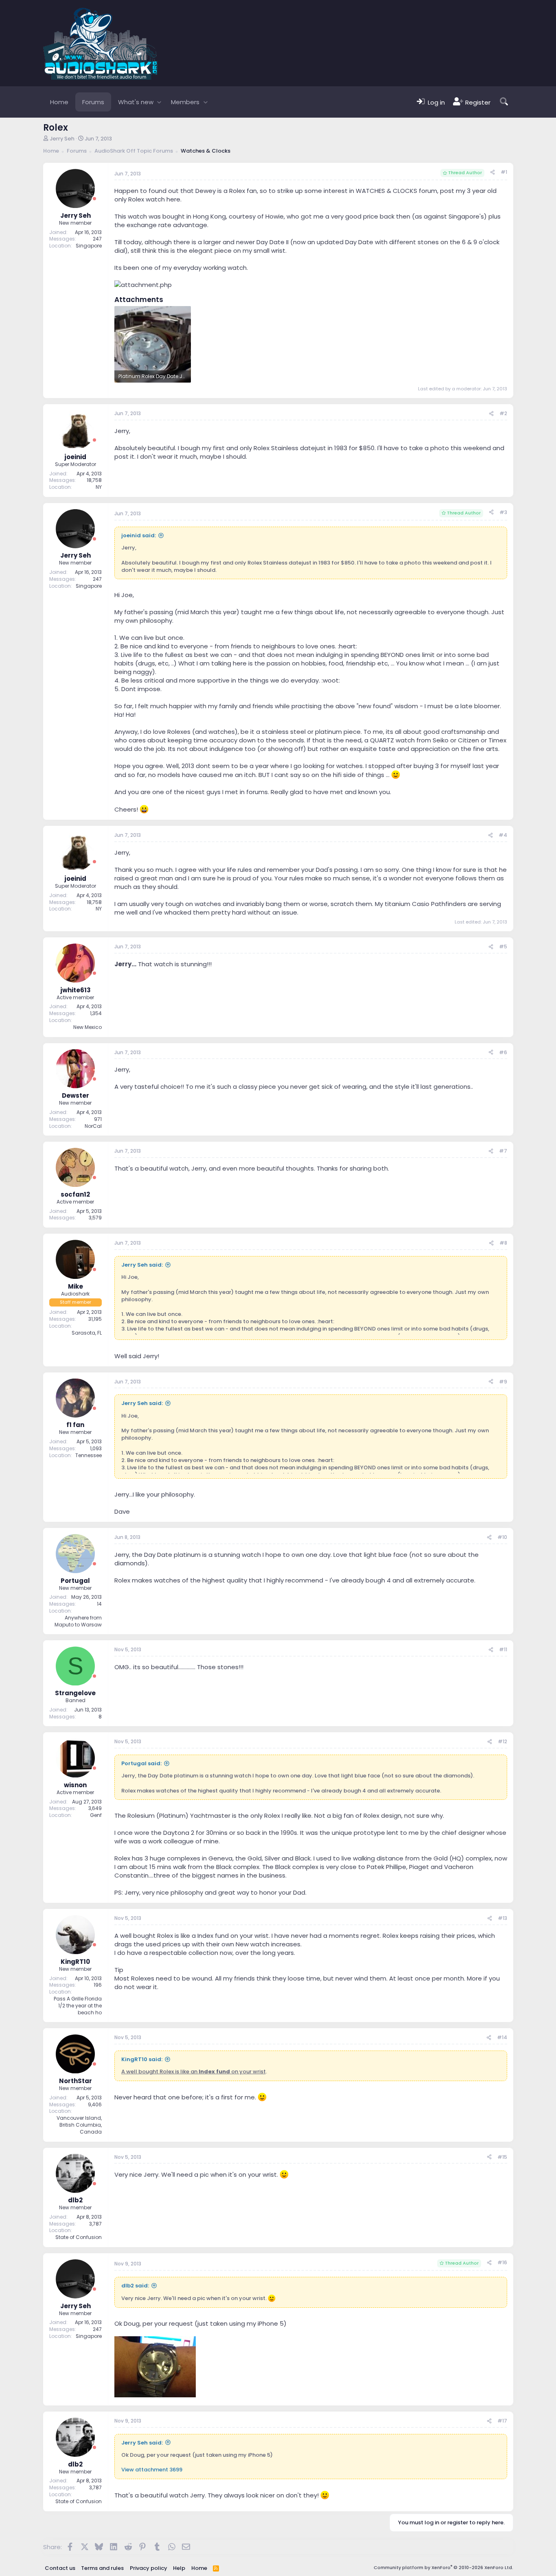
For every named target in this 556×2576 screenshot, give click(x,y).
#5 (503, 947)
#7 (503, 1151)
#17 (502, 2421)
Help (179, 2568)
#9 (503, 1382)
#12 (502, 1741)
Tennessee (89, 1455)
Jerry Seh (62, 139)
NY (99, 487)
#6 (503, 1052)
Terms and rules (102, 2568)
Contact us (60, 2568)
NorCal (93, 1126)
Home (59, 102)
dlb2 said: (135, 2286)
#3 (503, 512)
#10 (502, 1537)
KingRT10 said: (142, 2059)
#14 (502, 2037)
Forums (93, 102)
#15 (502, 2157)
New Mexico (88, 1027)
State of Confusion (79, 2237)
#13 (502, 1918)
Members (185, 102)
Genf (96, 1815)
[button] (159, 102)
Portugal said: (141, 1763)
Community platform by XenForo (443, 2567)
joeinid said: (139, 535)
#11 (503, 1649)
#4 (503, 835)
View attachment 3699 (152, 2470)
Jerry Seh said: (142, 1265)
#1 (504, 172)
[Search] (504, 102)
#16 (502, 2262)
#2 (503, 413)
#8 (503, 1243)
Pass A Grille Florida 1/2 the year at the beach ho (78, 2006)
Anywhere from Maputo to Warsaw (78, 1621)
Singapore (89, 246)
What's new (136, 102)
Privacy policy (149, 2568)
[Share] (493, 172)
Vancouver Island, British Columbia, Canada (79, 2125)
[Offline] (94, 199)
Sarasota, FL (87, 1333)
